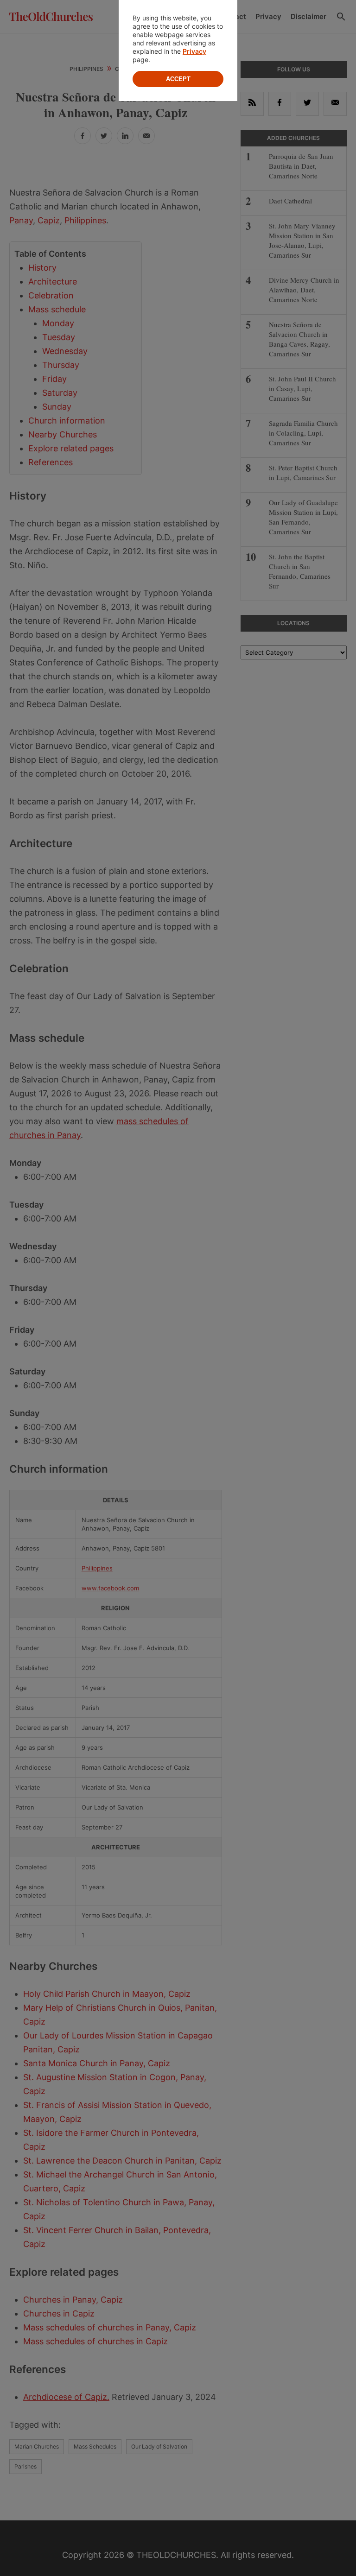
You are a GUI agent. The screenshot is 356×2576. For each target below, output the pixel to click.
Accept (178, 79)
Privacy (194, 51)
